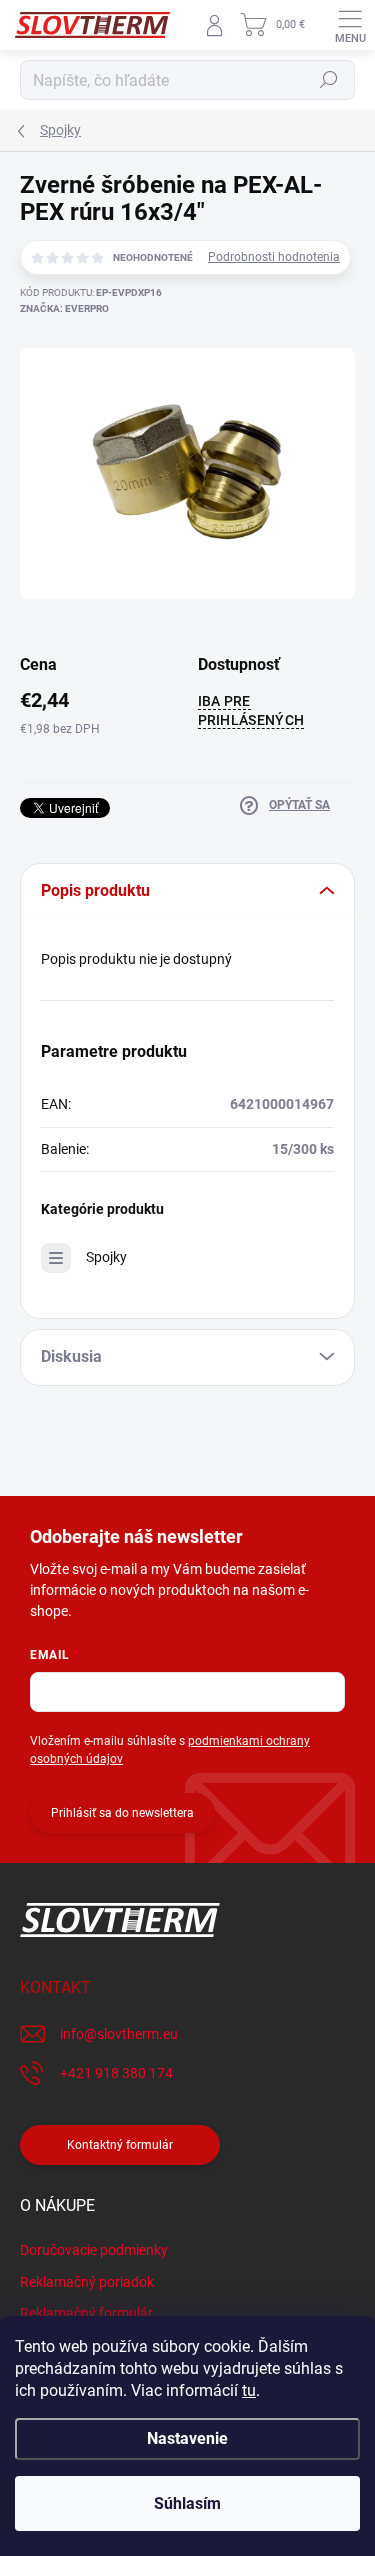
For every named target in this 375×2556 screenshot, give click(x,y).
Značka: (64, 308)
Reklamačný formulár (86, 2313)
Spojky (106, 1257)
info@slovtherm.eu (119, 2034)
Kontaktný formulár (120, 2145)
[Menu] (350, 25)
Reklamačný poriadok (87, 2282)
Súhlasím (187, 2503)
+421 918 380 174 (116, 2073)
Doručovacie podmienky (94, 2250)
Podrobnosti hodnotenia (274, 257)
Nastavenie (187, 2438)
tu (249, 2390)
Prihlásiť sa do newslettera (122, 1813)
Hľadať (329, 80)
